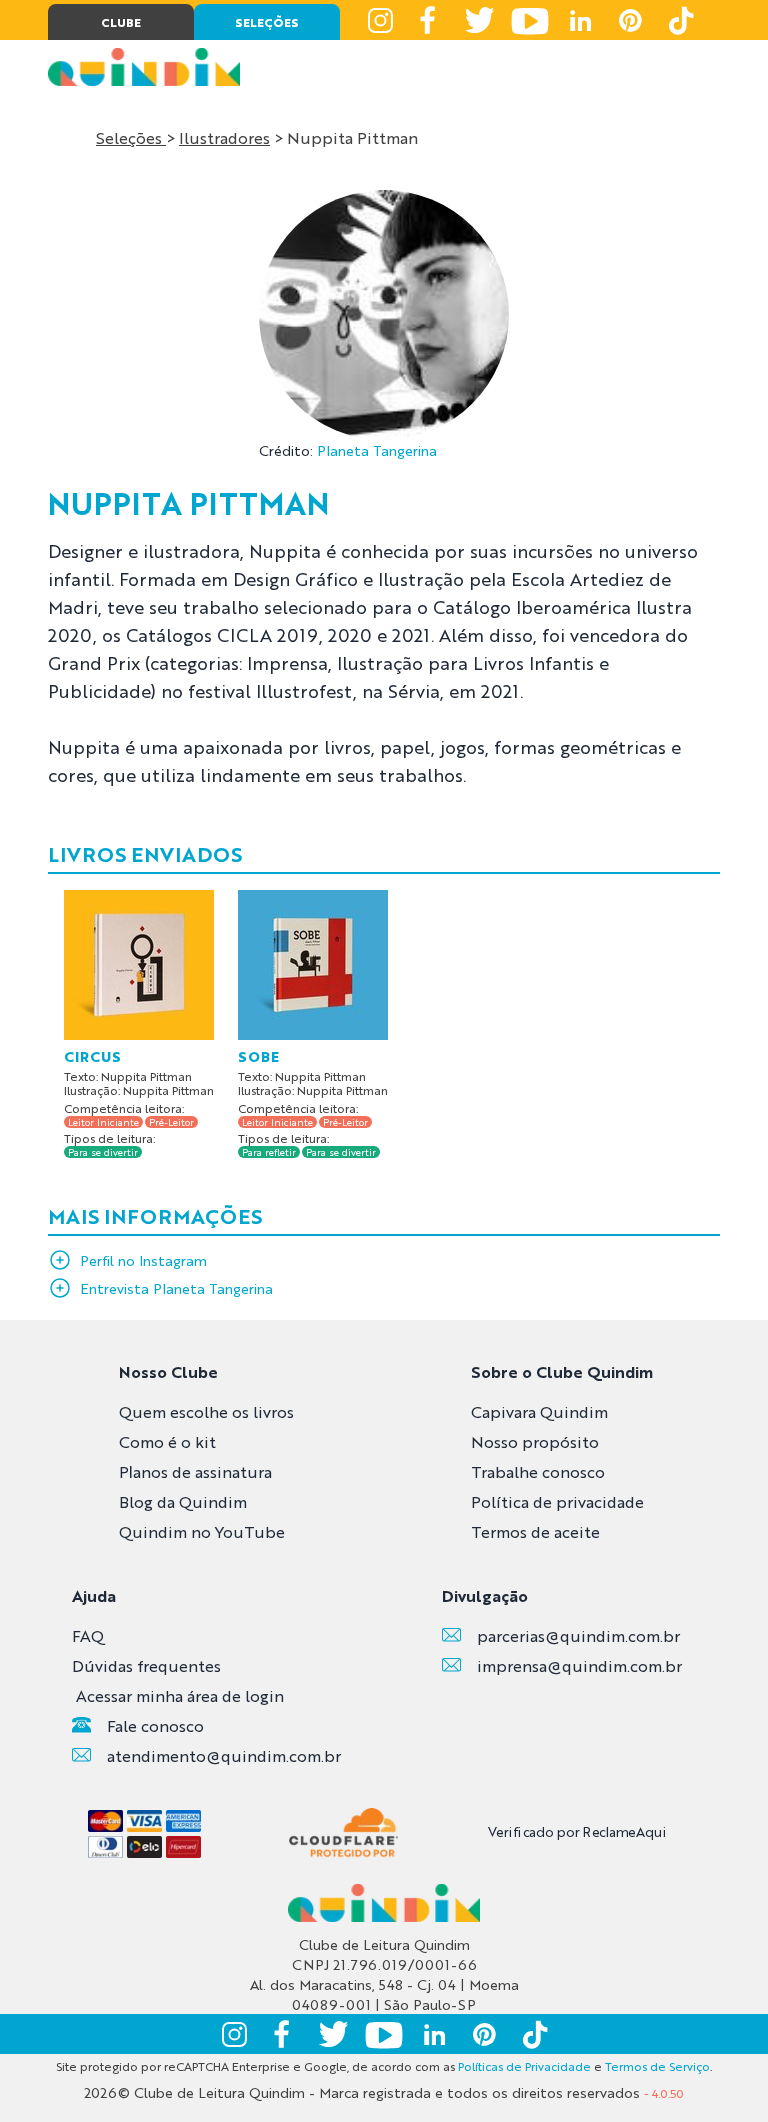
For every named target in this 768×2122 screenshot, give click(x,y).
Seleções (131, 137)
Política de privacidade (557, 1501)
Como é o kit (167, 1441)
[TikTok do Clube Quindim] (680, 20)
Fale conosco (155, 1725)
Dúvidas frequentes (146, 1665)
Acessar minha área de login (180, 1695)
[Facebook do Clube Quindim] (430, 20)
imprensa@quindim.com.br (579, 1665)
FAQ (88, 1635)
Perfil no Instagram (143, 1260)
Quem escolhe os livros (206, 1411)
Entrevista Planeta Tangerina (176, 1288)
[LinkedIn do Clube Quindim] (580, 20)
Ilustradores (224, 137)
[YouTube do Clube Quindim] (530, 20)
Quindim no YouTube (202, 1531)
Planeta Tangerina (377, 450)
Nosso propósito (535, 1441)
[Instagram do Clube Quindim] (380, 20)
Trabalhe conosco (538, 1471)
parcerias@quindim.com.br (578, 1635)
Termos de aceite (535, 1531)
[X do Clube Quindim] (480, 20)
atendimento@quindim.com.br (224, 1755)
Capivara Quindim (539, 1411)
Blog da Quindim (183, 1501)
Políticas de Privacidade (524, 2066)
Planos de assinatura (195, 1471)
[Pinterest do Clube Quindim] (630, 20)
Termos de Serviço (657, 2066)
